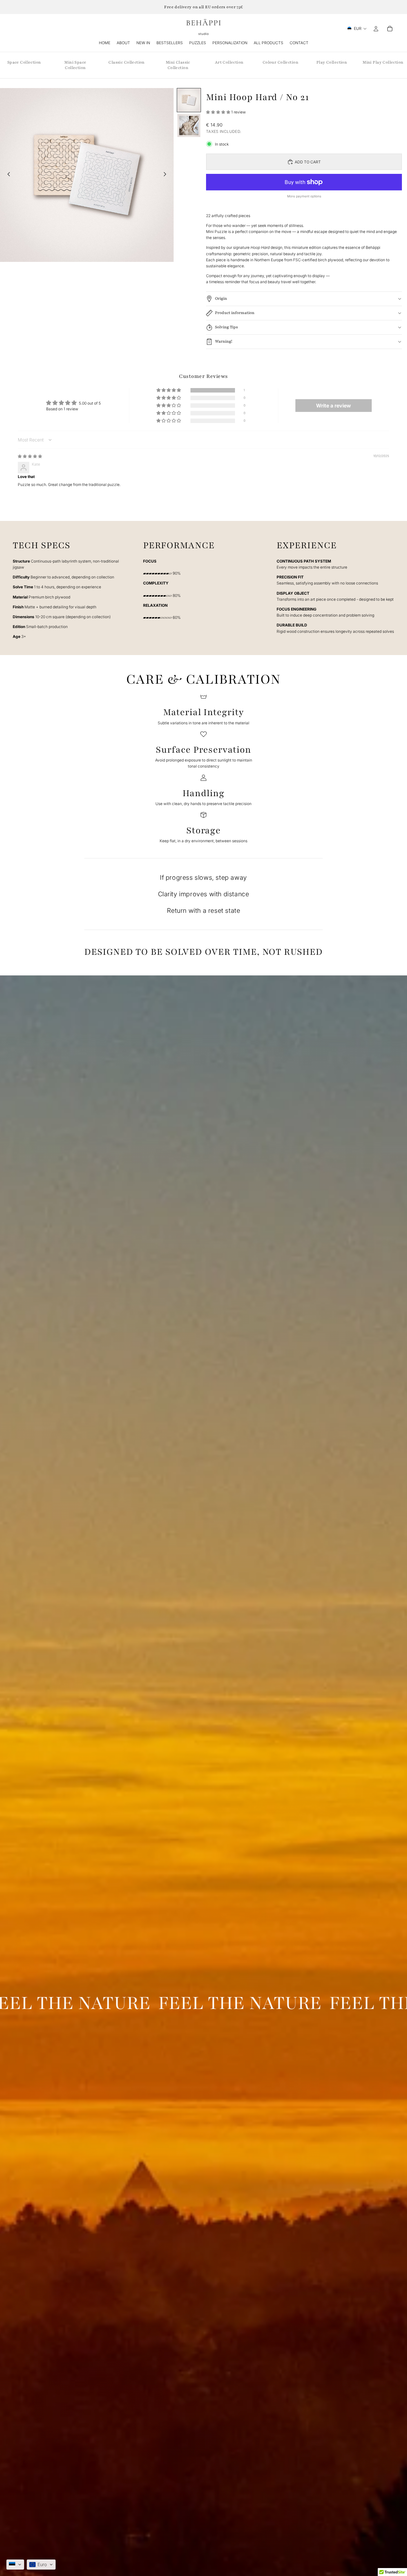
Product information (235, 313)
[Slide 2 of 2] (189, 126)
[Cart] (390, 29)
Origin (221, 298)
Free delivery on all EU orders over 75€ (203, 7)
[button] (219, 112)
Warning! (224, 341)
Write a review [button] (334, 406)
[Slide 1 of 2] (189, 100)
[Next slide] (167, 175)
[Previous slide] (7, 175)
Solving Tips (226, 327)
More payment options (304, 196)
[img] (30, 456)
